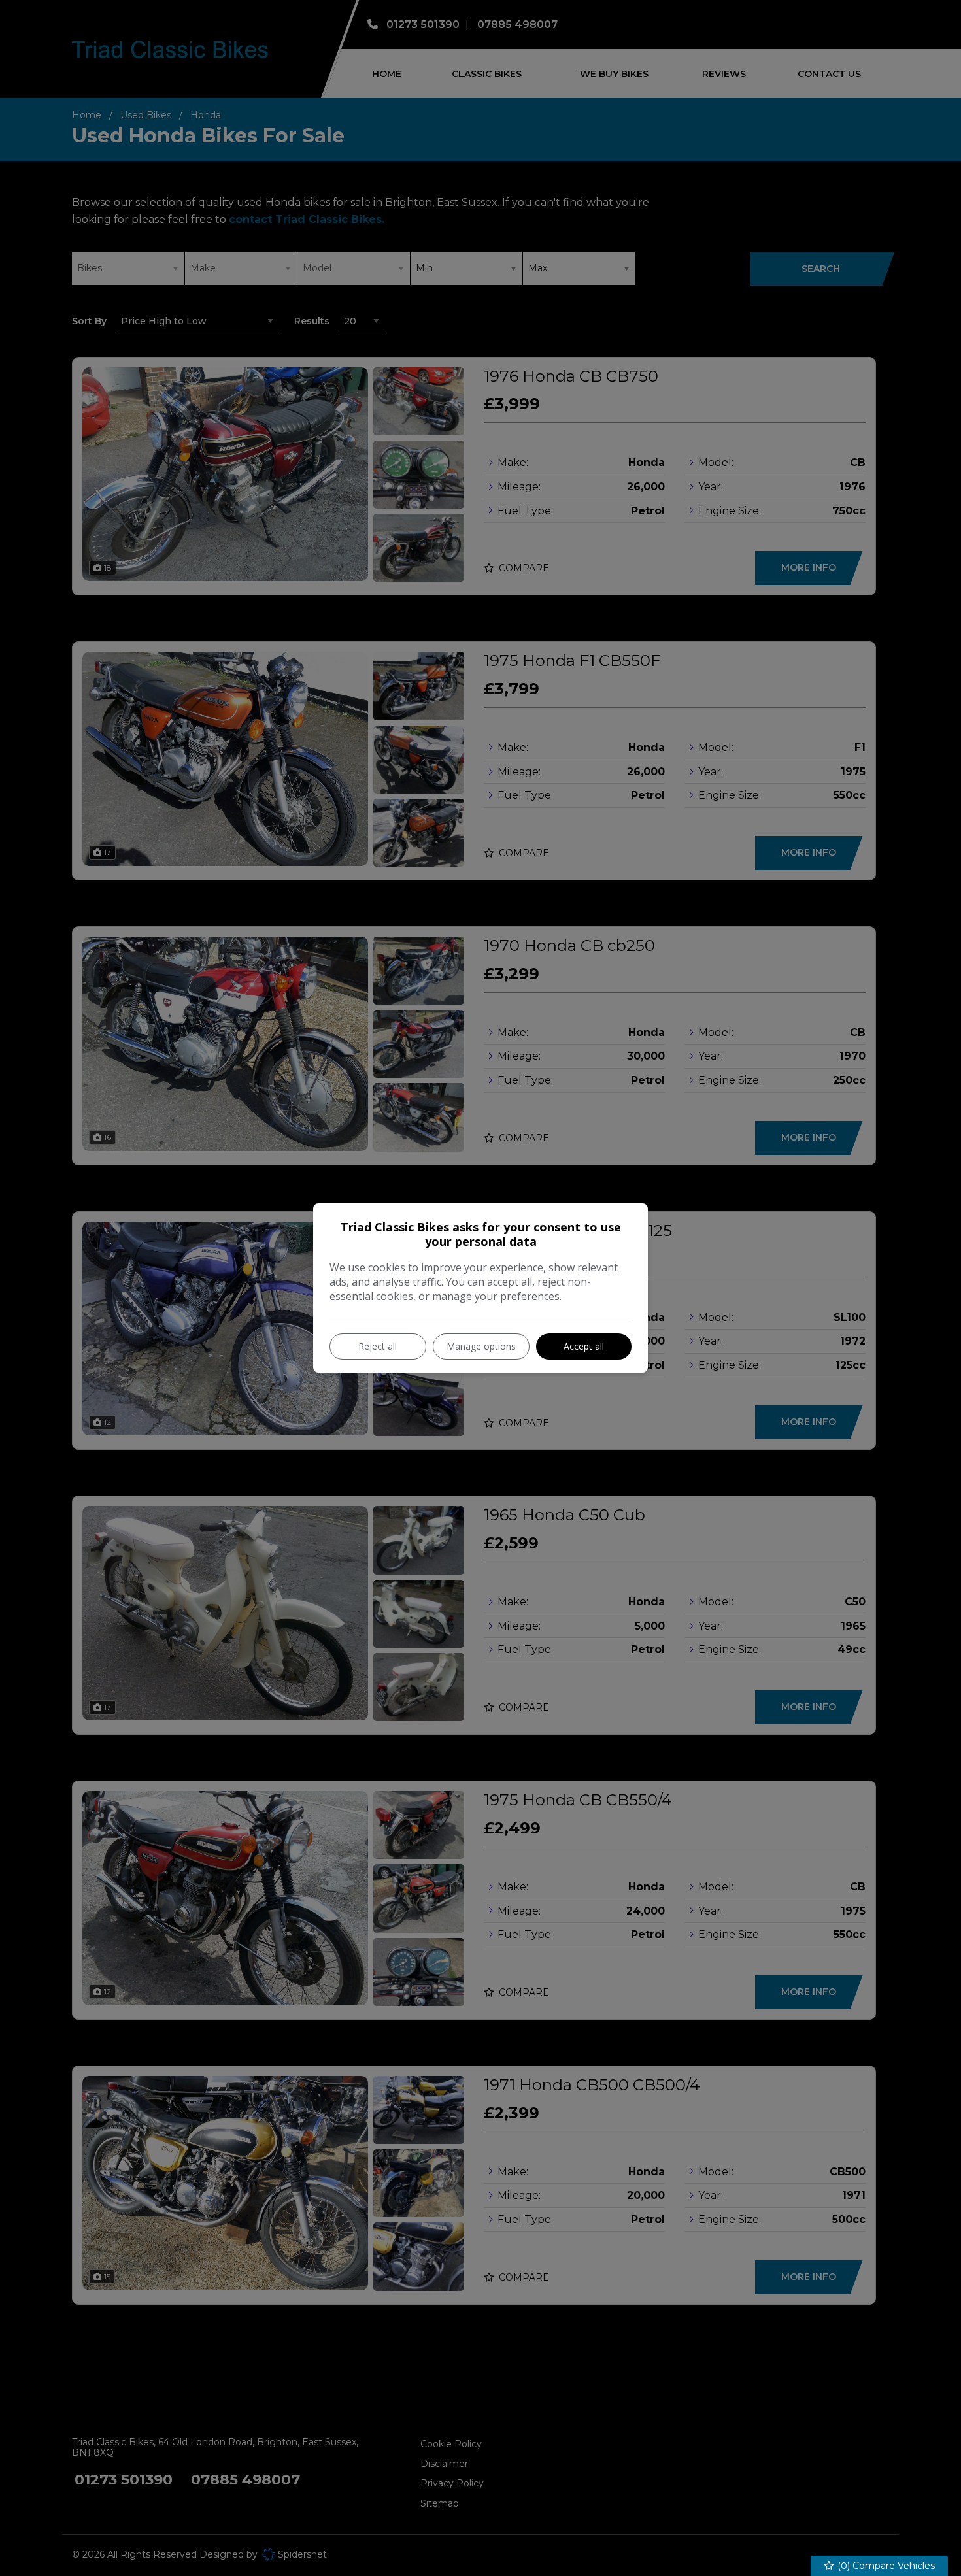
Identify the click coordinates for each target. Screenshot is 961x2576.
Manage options (481, 1346)
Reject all (378, 1346)
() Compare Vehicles (885, 2566)
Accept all (584, 1346)
